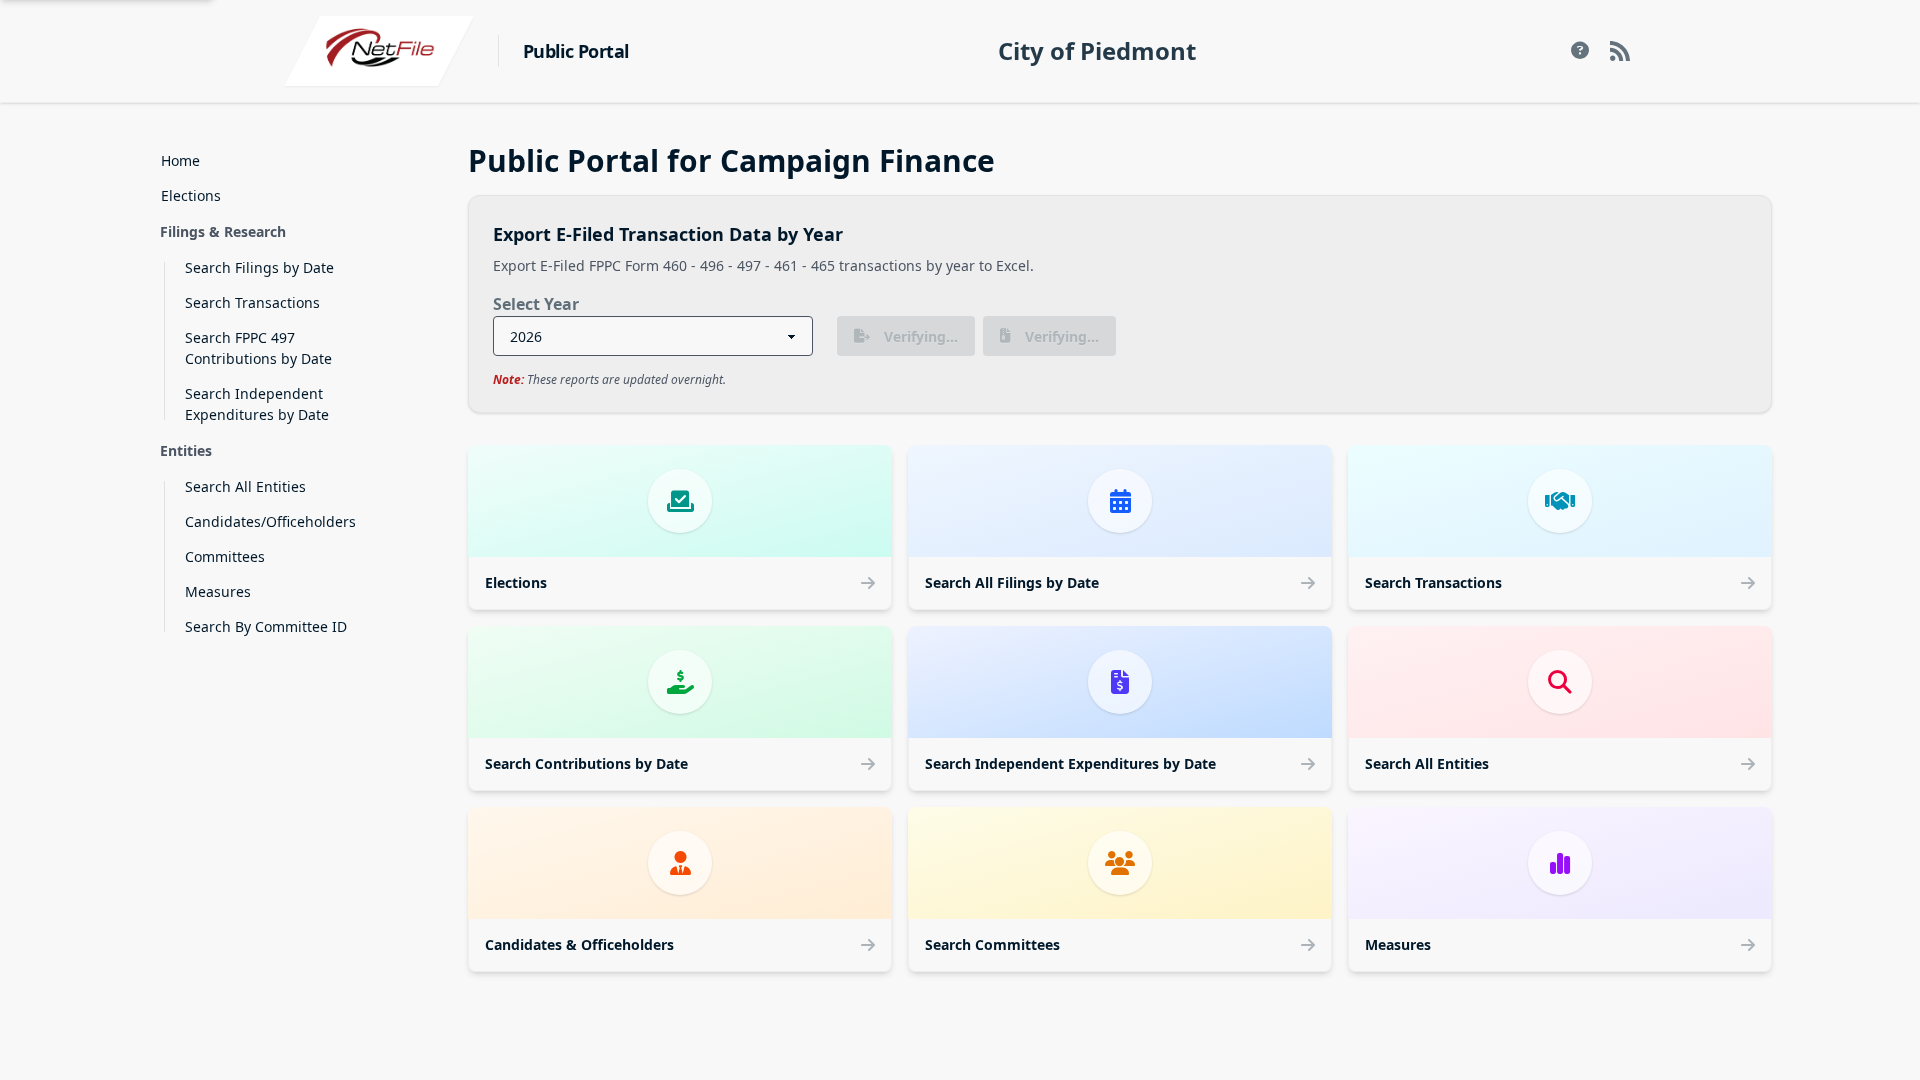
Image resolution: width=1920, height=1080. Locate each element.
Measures (218, 591)
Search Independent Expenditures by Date (257, 404)
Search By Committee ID (266, 626)
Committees (225, 556)
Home (180, 160)
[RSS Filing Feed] (1620, 51)
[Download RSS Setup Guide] (1580, 51)
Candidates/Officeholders (270, 521)
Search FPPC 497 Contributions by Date (258, 348)
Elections (191, 195)
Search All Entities (245, 486)
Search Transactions (252, 302)
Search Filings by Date (259, 267)
